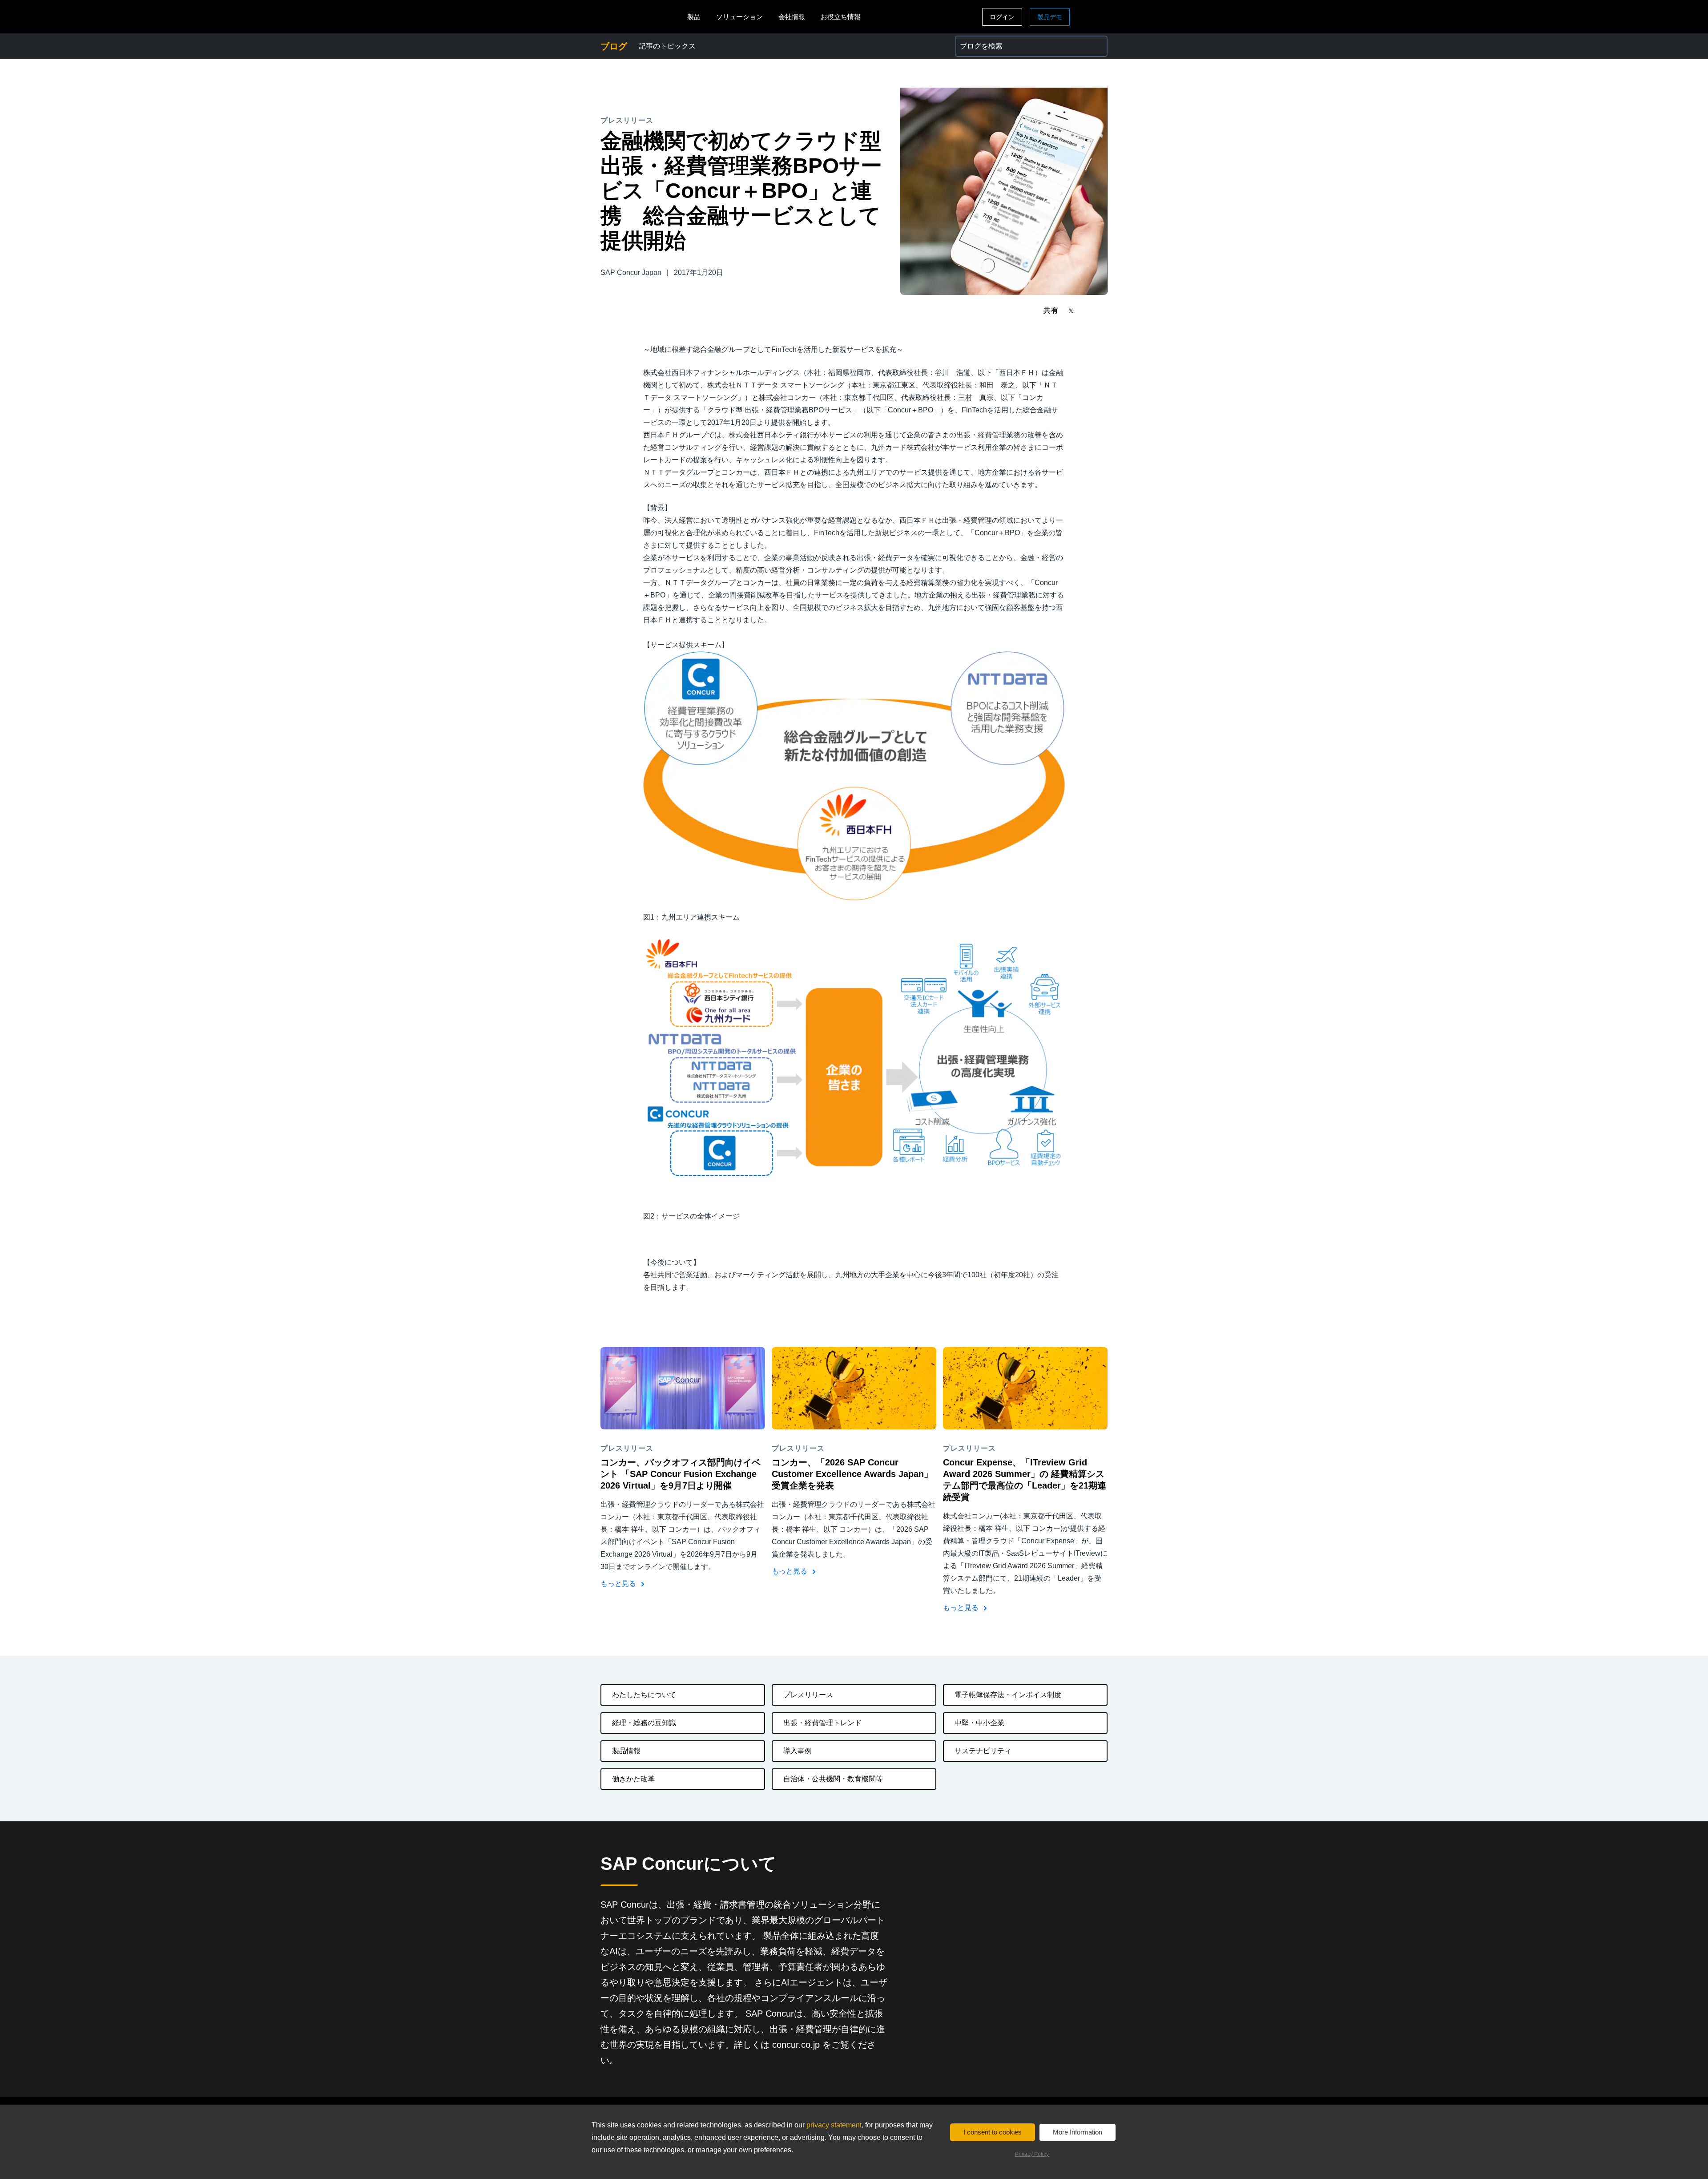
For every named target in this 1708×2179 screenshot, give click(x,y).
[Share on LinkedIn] (1104, 310)
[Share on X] (1072, 310)
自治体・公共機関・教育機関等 (833, 1779)
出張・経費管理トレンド (822, 1723)
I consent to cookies (993, 2132)
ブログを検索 (977, 41)
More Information (1078, 2132)
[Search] (1097, 46)
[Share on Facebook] (1088, 310)
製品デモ (1050, 17)
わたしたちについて (644, 1695)
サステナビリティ (983, 1751)
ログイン (1002, 17)
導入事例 (798, 1751)
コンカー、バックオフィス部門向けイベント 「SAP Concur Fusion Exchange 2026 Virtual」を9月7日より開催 (681, 1474)
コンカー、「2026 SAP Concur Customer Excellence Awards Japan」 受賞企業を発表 (852, 1474)
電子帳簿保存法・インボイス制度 (1008, 1695)
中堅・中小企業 (979, 1723)
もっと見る (619, 1584)
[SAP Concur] (642, 17)
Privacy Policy (1032, 2154)
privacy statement (834, 2125)
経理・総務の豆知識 (644, 1723)
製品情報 (626, 1751)
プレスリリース (808, 1695)
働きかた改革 (633, 1779)
